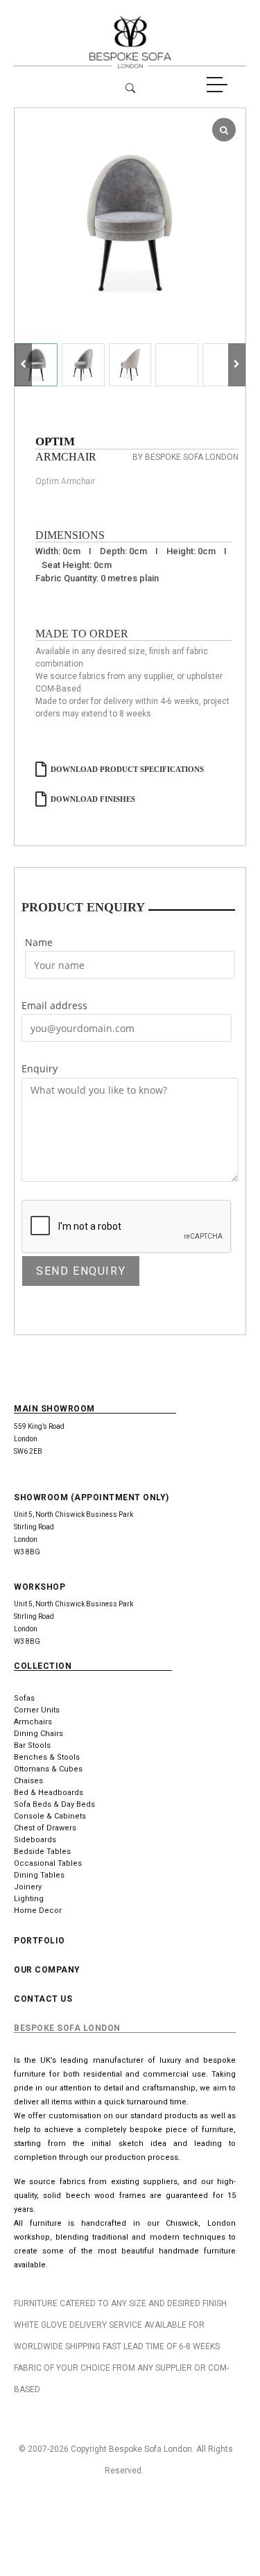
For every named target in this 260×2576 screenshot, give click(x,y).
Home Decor (38, 1910)
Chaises (28, 1781)
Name (39, 942)
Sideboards (35, 1840)
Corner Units (37, 1710)
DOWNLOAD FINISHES (93, 799)
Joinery (28, 1887)
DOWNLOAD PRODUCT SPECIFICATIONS (127, 769)
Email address (54, 1005)
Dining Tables (39, 1875)
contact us (43, 1999)
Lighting (29, 1899)
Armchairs (33, 1722)
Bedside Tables (42, 1852)
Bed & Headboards (49, 1793)
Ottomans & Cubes (48, 1769)
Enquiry (40, 1068)
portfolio (40, 1941)
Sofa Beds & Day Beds (54, 1804)
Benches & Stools (47, 1757)
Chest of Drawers (45, 1828)
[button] (237, 365)
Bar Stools (32, 1745)
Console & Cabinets (50, 1816)
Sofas (24, 1698)
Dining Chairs (38, 1734)
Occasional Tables (48, 1863)
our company (47, 1970)
